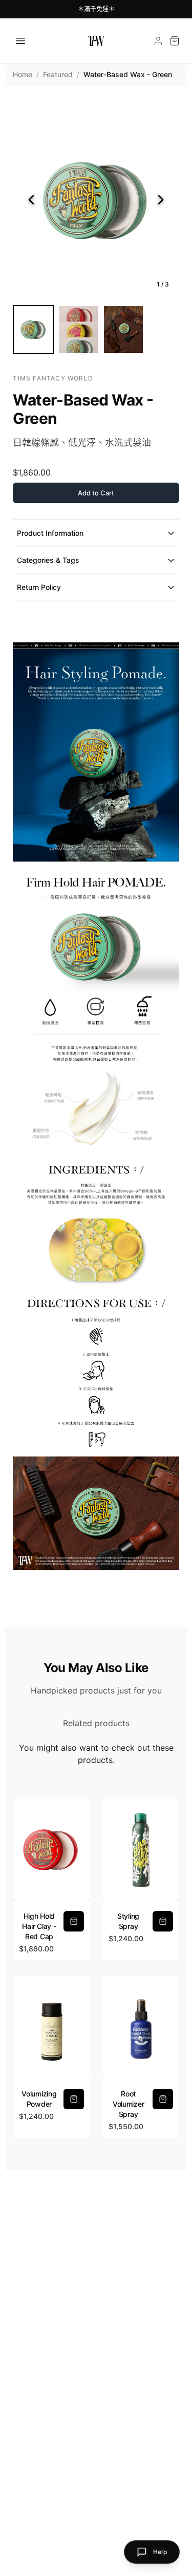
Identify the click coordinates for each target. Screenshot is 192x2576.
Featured (58, 74)
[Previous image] (31, 200)
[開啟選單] (20, 41)
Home (23, 74)
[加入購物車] (74, 1921)
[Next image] (161, 200)
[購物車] (175, 41)
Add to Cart (96, 493)
